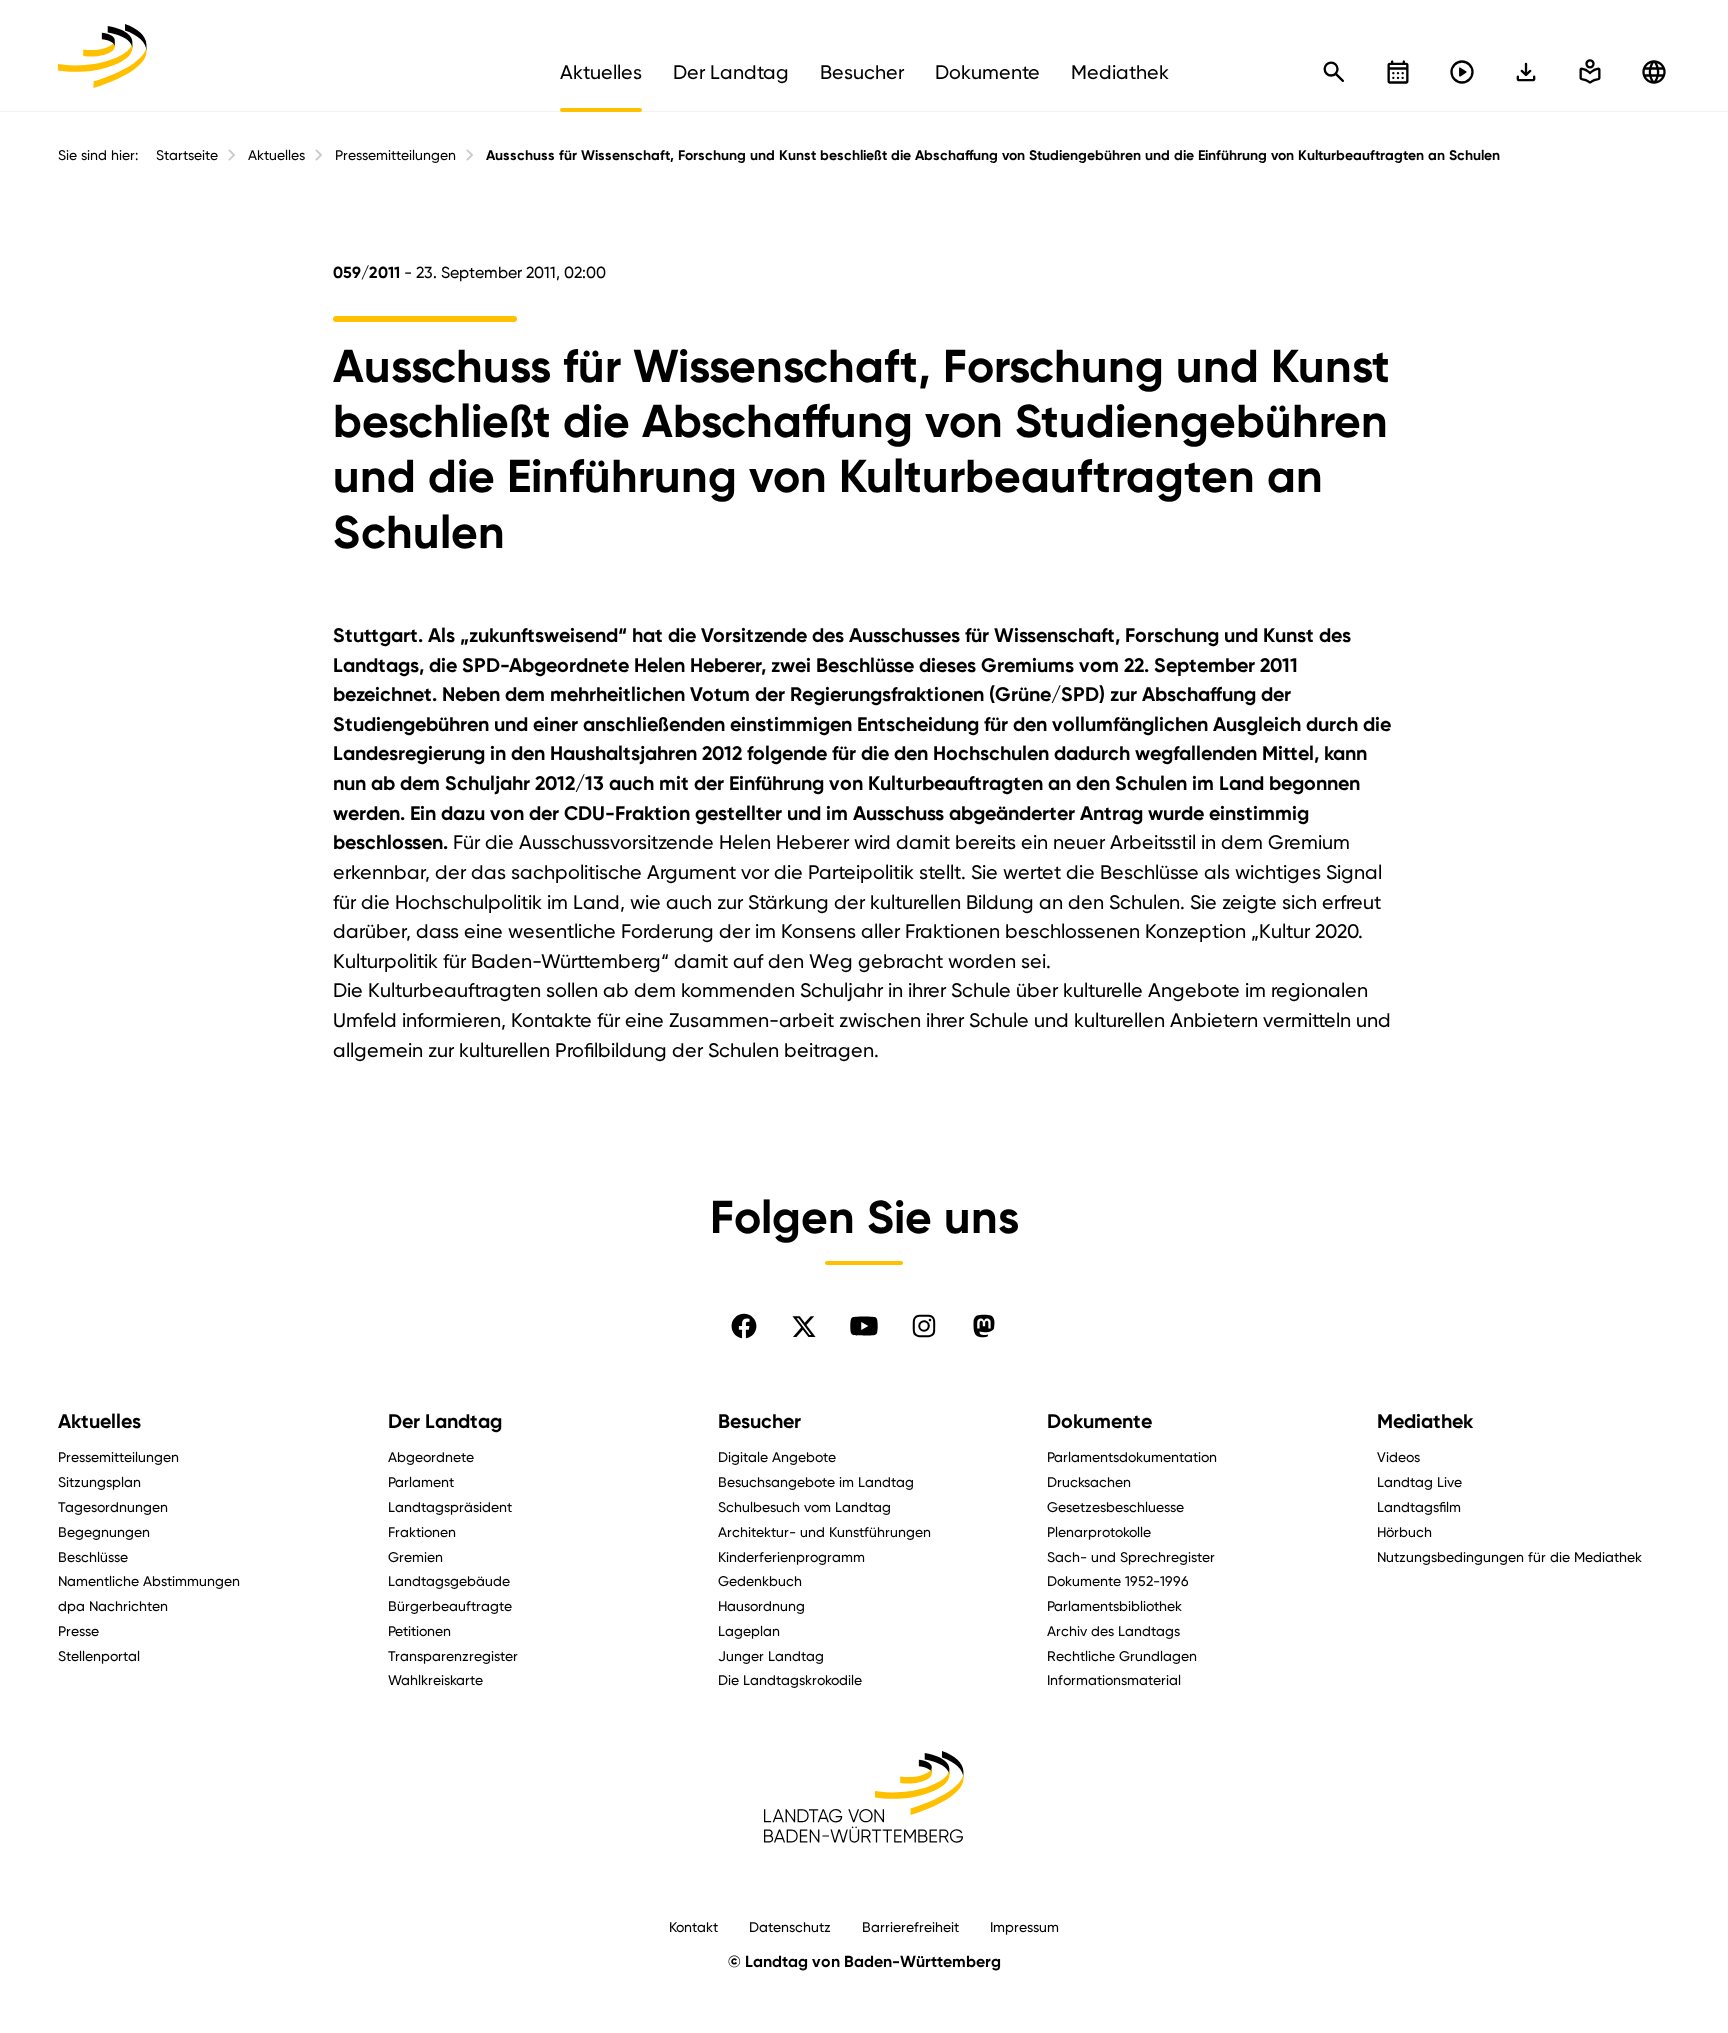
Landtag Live (1419, 1481)
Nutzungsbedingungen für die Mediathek (1509, 1556)
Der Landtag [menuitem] (731, 72)
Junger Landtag (771, 1655)
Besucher (759, 1421)
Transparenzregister (453, 1655)
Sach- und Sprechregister (1131, 1556)
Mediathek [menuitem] (1120, 72)
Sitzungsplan (99, 1481)
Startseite (187, 155)
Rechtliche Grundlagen (1122, 1655)
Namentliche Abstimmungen (149, 1580)
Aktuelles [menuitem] (601, 72)
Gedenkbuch (760, 1580)
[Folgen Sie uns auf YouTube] (864, 1326)
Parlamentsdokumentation (1132, 1456)
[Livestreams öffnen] (1462, 72)
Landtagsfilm (1419, 1506)
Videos (1398, 1456)
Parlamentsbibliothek (1114, 1605)
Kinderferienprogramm (791, 1556)
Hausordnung (761, 1605)
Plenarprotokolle (1099, 1531)
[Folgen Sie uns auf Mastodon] (984, 1326)
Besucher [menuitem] (862, 72)
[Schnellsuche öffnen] (1334, 72)
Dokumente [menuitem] (987, 72)
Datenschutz (790, 1926)
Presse (78, 1630)
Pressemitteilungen (395, 155)
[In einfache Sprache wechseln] (1526, 72)
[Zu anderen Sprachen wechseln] (1654, 72)
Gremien (415, 1556)
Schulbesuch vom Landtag (804, 1506)
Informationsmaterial (1114, 1679)
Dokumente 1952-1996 (1118, 1580)
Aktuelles (276, 155)
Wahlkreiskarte (435, 1679)
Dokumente (1099, 1421)
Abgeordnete (431, 1456)
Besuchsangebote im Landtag (816, 1481)
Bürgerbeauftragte (450, 1605)
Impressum (1024, 1926)
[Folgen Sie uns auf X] (804, 1326)
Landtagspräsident (450, 1506)
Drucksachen (1089, 1481)
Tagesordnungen (113, 1506)
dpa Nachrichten (113, 1605)
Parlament (421, 1481)
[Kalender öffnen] (1398, 72)
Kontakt (693, 1926)
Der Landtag (445, 1421)
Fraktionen (422, 1531)
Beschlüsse (93, 1556)
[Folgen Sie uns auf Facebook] (744, 1326)
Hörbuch (1404, 1531)
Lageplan (749, 1630)
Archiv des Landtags (1113, 1630)
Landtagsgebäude (449, 1580)
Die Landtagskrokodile (790, 1679)
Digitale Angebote (777, 1456)
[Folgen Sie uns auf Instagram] (924, 1326)
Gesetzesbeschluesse (1115, 1506)
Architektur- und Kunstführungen (824, 1531)
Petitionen (419, 1630)
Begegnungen (104, 1531)
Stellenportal (99, 1655)
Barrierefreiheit (910, 1926)
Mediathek (1425, 1421)
